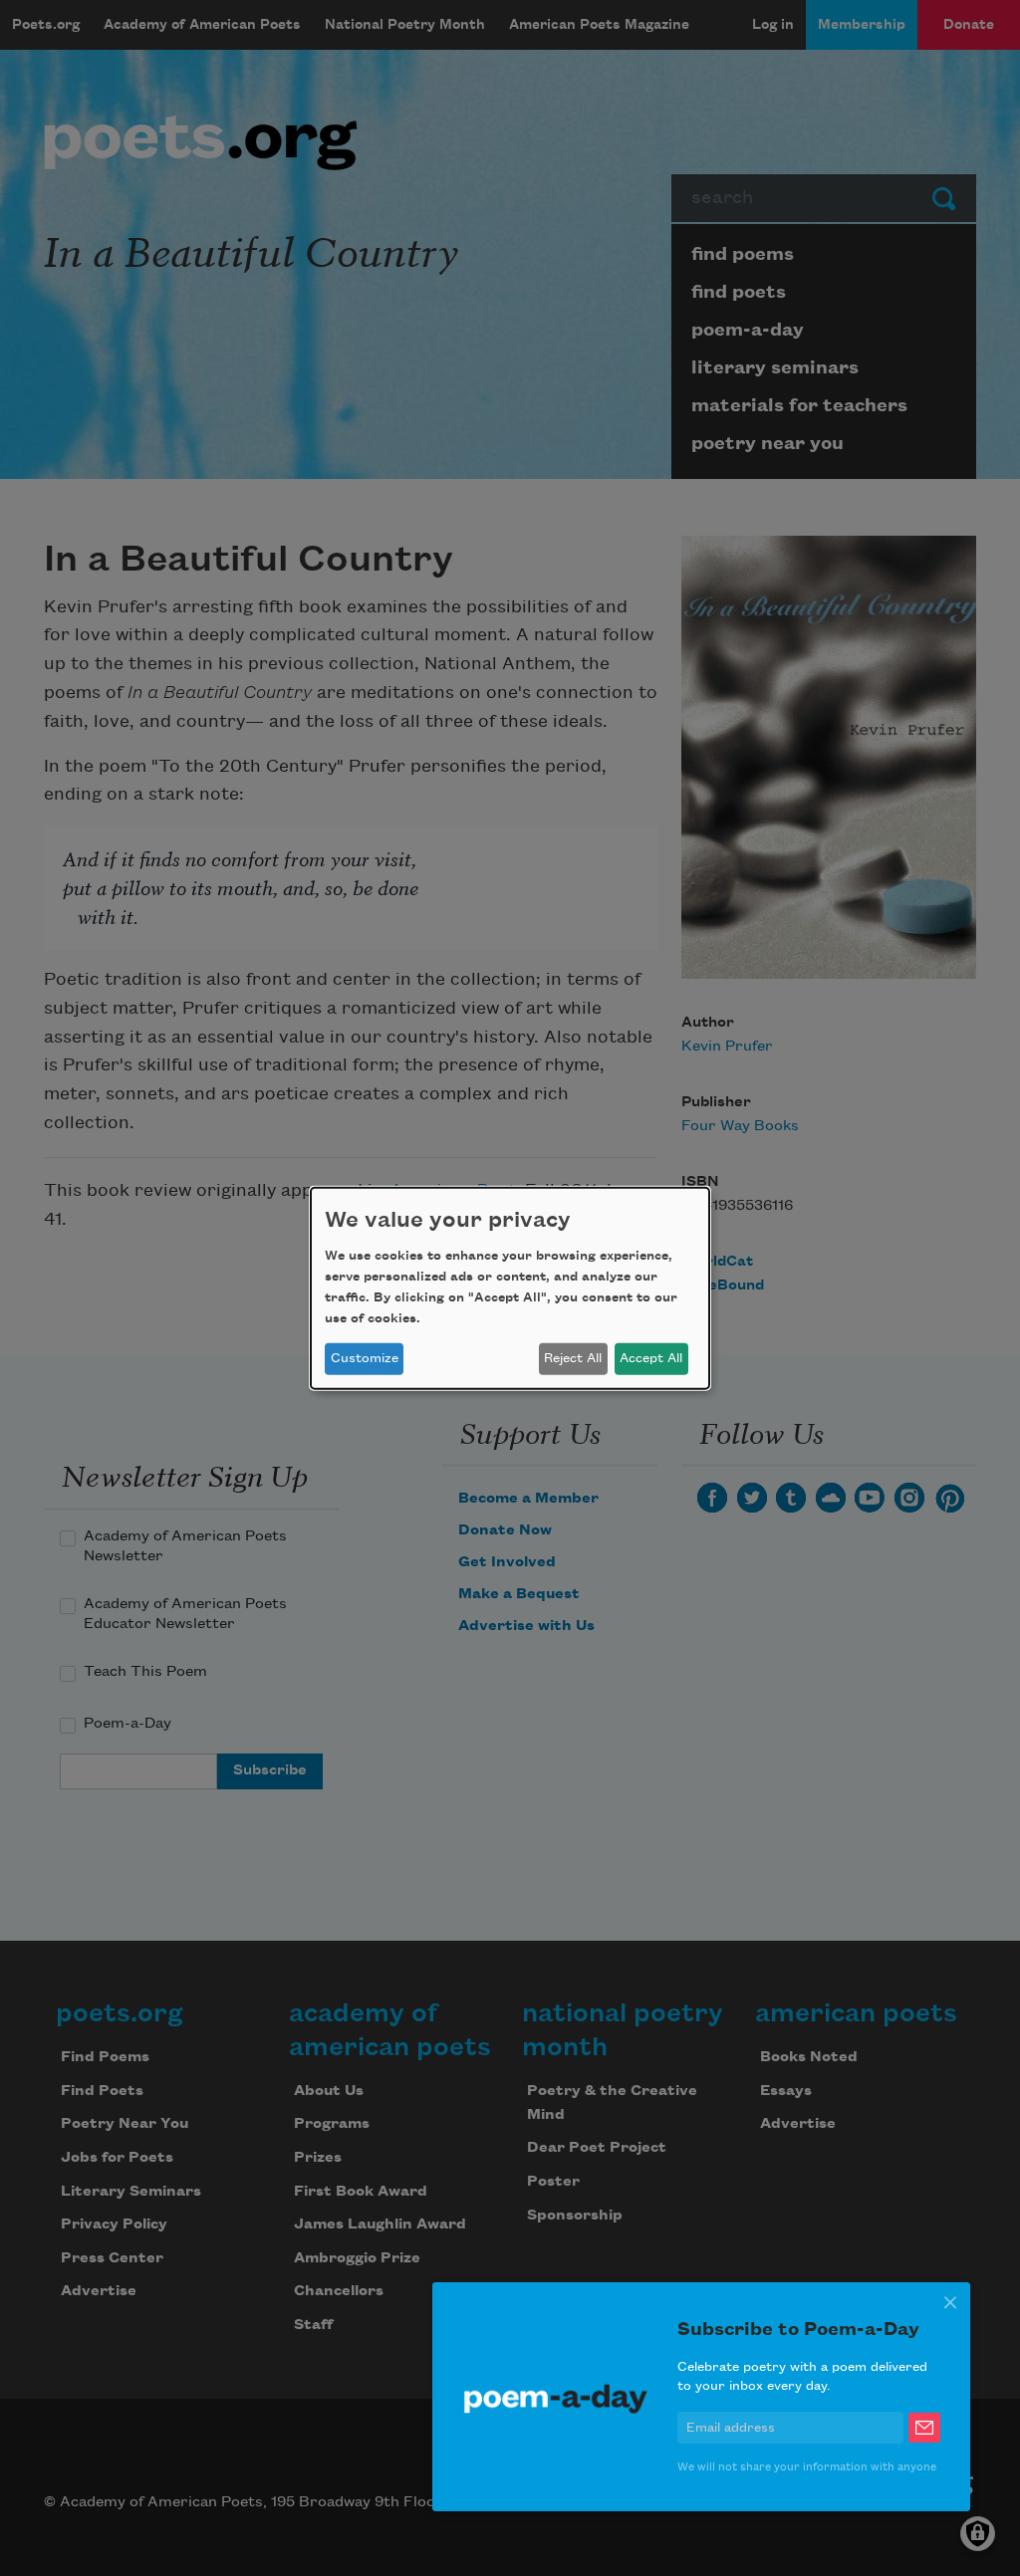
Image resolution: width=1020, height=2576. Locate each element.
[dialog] (510, 1288)
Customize (365, 1358)
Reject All (573, 1358)
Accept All (651, 1358)
